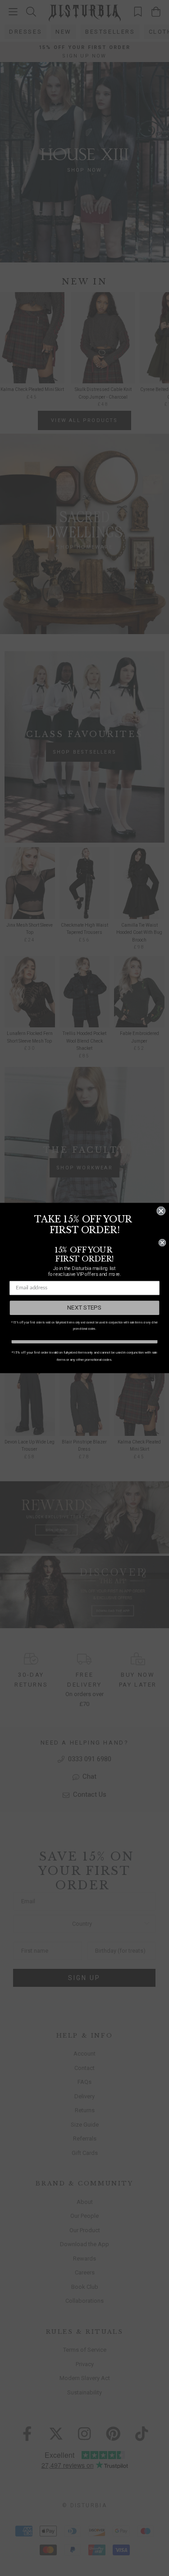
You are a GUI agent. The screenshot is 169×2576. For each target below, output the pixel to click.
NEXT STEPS (84, 1308)
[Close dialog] (161, 1211)
